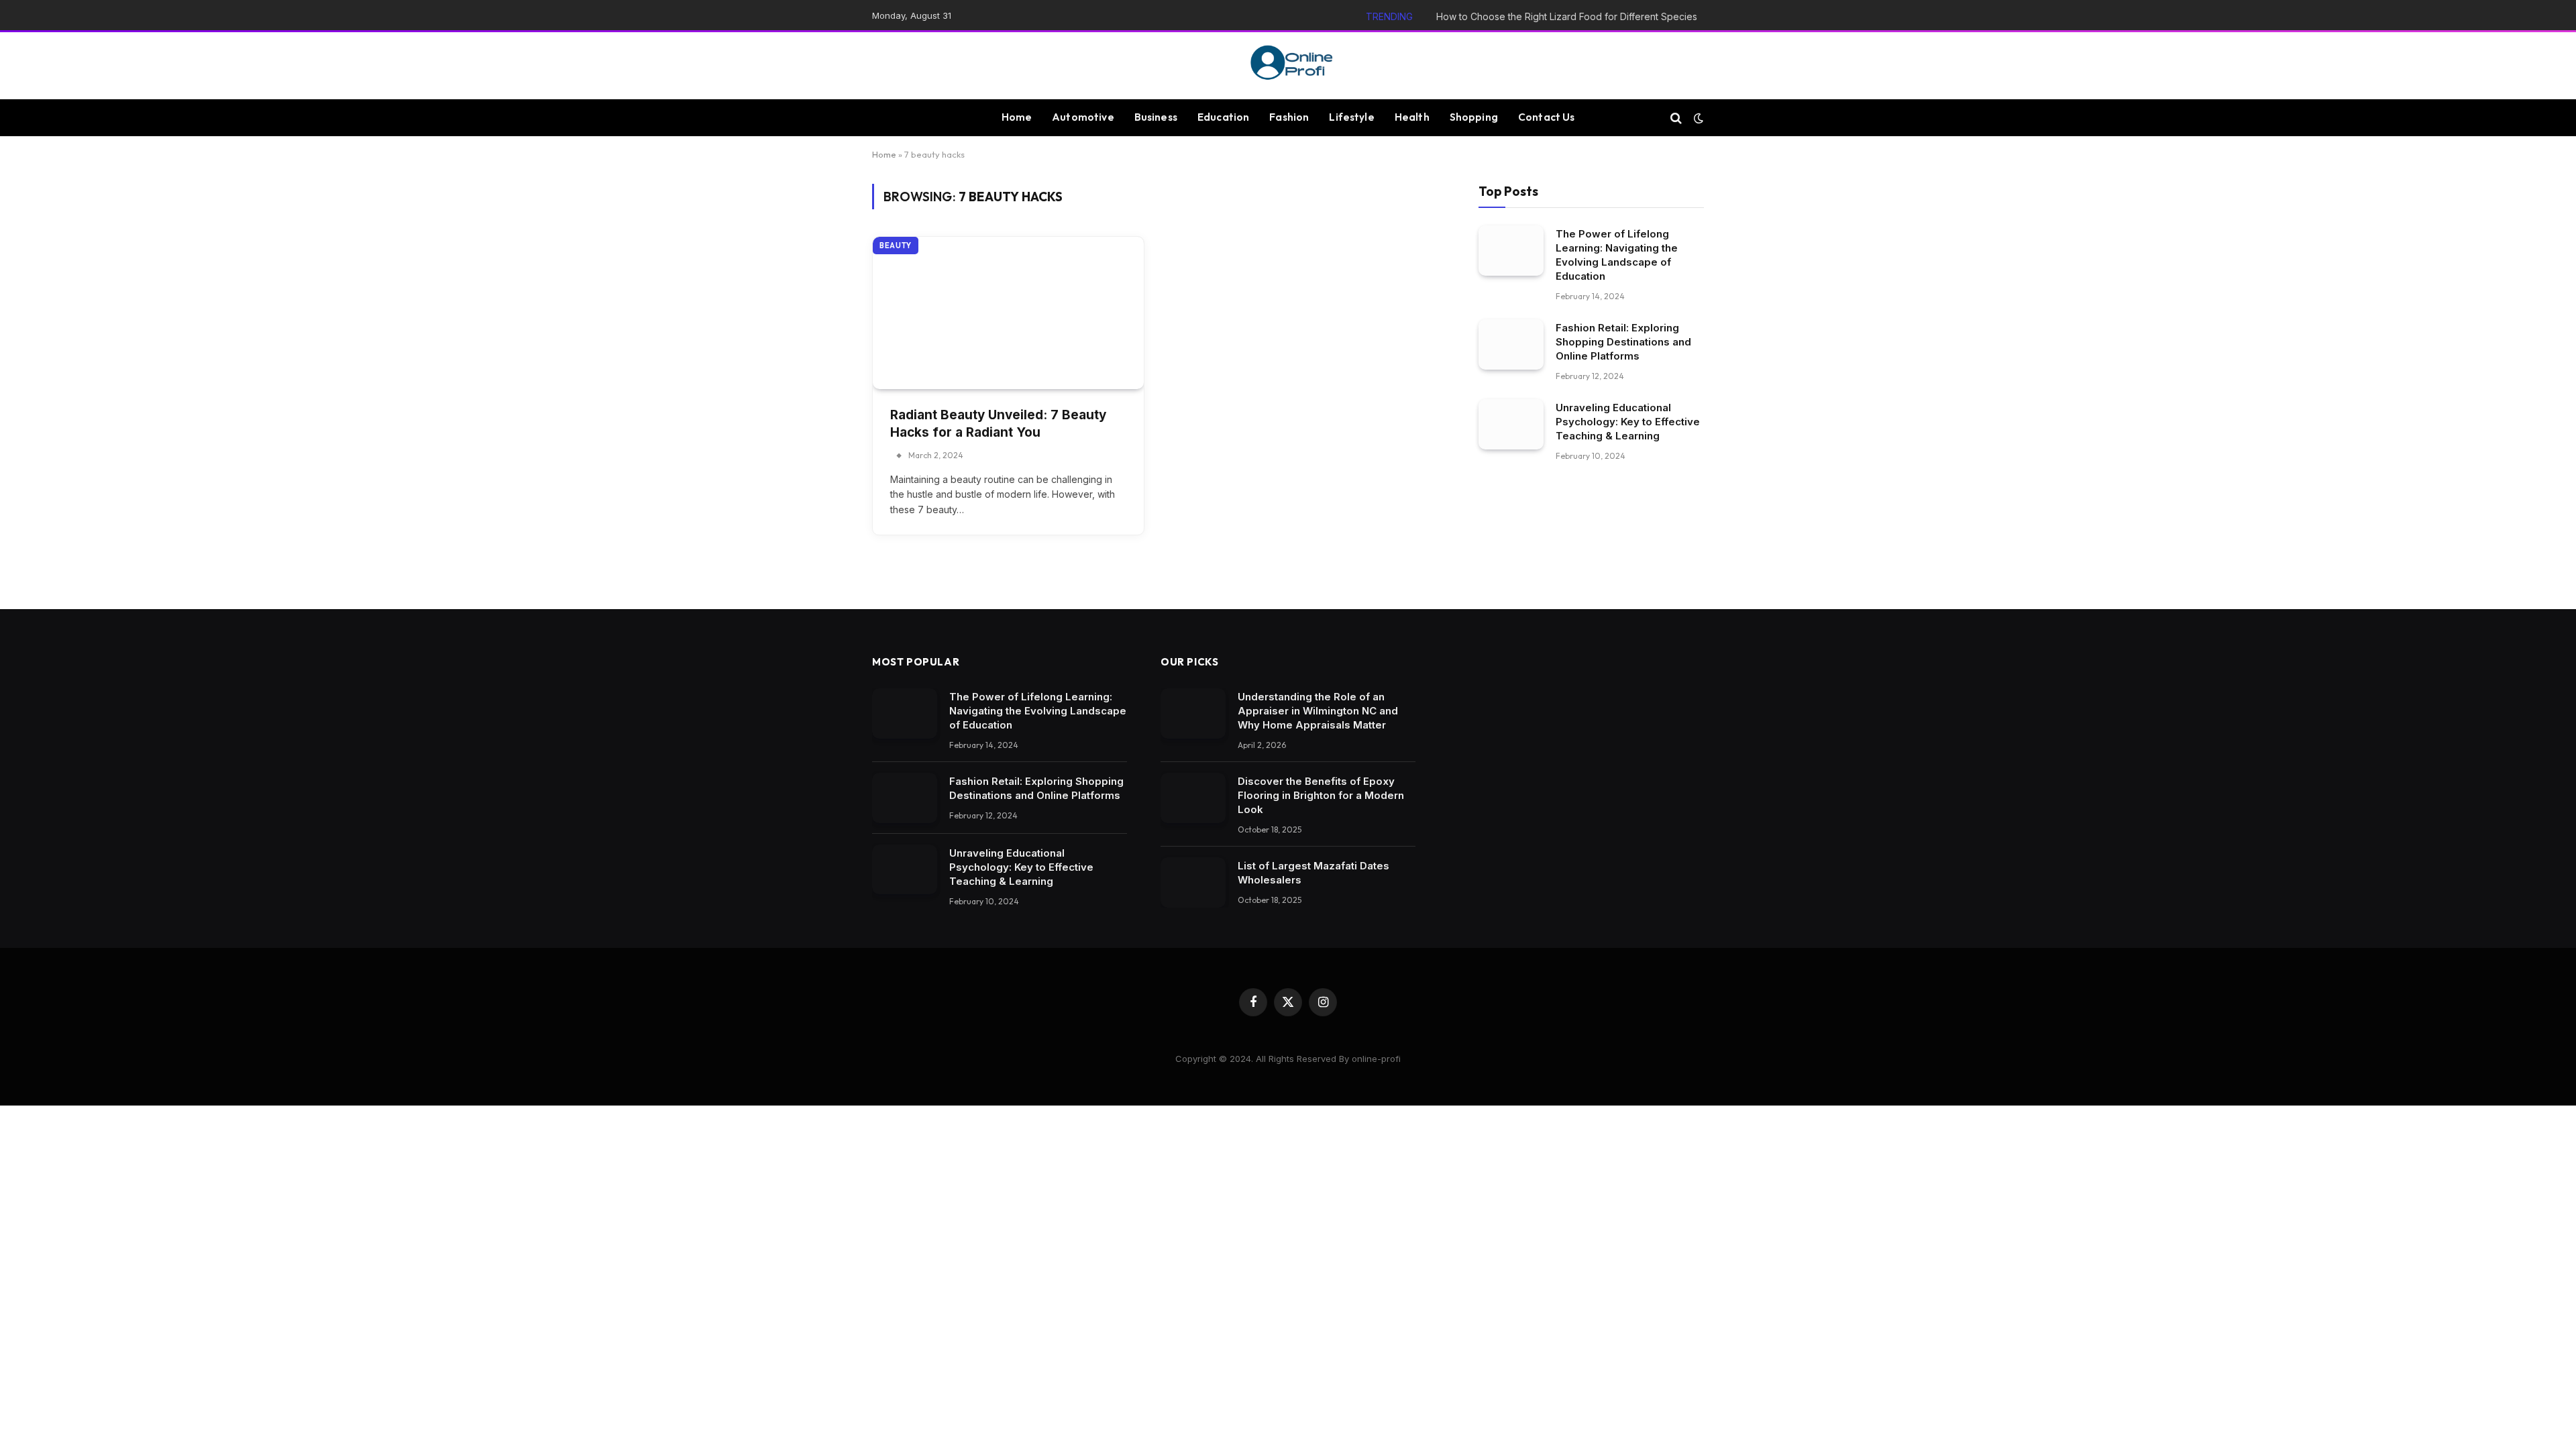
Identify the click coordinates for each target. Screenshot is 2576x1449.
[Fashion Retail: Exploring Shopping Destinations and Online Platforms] (1511, 344)
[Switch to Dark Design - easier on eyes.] (1697, 118)
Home (1017, 117)
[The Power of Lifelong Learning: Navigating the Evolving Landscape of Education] (1511, 251)
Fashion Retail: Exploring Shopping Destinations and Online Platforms (1623, 342)
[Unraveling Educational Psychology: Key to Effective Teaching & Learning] (1511, 424)
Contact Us (1547, 117)
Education (1223, 117)
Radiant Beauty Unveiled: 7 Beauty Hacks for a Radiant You (998, 424)
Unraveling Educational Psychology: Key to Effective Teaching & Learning (1628, 422)
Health (1412, 117)
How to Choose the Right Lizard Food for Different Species (1567, 16)
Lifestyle (1351, 117)
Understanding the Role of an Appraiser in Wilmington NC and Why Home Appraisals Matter (1318, 711)
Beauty (896, 246)
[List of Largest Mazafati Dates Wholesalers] (1193, 882)
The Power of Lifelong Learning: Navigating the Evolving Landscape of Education (1617, 255)
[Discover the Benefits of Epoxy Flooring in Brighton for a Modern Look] (1193, 798)
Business (1156, 117)
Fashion (1289, 117)
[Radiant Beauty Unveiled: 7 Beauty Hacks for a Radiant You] (1008, 313)
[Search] (1676, 118)
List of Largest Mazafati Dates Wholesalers (1313, 873)
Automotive (1083, 117)
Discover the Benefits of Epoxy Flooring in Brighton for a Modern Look (1321, 795)
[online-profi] (1288, 66)
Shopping (1474, 117)
